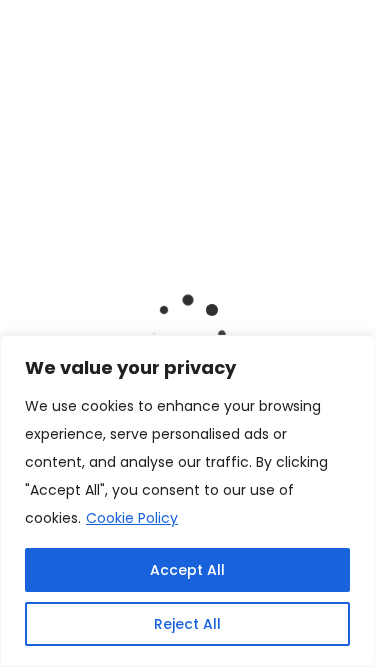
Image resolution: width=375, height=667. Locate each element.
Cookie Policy (132, 518)
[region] (187, 501)
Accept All (187, 570)
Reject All (187, 624)
